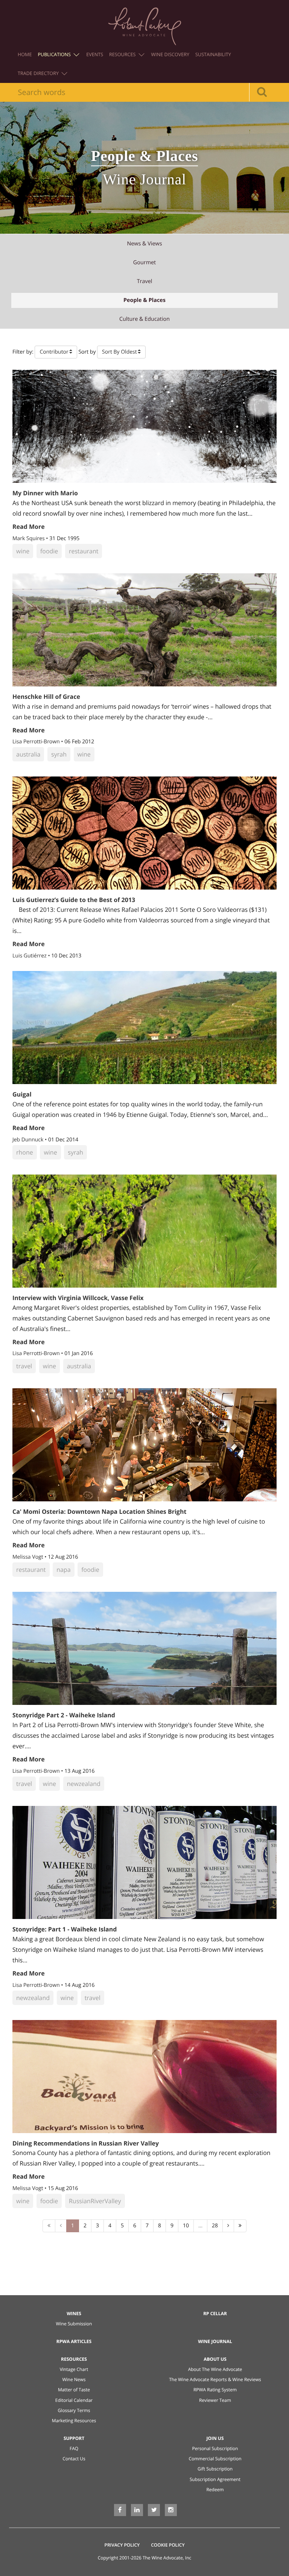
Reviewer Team (215, 2400)
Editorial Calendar (74, 2400)
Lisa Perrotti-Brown (37, 742)
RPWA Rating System (215, 2390)
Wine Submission (74, 2324)
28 (215, 2226)
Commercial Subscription (215, 2459)
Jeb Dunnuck (29, 1140)
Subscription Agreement (215, 2479)
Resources (123, 54)
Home (25, 54)
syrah (59, 754)
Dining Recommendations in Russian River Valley (86, 2143)
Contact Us (74, 2459)
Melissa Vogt (28, 1557)
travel (145, 281)
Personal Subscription (215, 2448)
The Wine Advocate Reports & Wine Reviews (215, 2379)
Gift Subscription (215, 2469)
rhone (25, 1152)
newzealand (84, 1784)
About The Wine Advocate (215, 2369)
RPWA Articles (74, 2341)
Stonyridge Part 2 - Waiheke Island (64, 1715)
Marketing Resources (74, 2421)
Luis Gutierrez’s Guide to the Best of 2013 (74, 900)
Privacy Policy (122, 2545)
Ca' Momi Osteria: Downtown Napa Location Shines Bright (99, 1512)
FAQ (74, 2448)
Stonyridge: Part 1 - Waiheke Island (65, 1929)
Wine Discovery (170, 54)
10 (186, 2226)
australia (28, 754)
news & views (144, 244)
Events (95, 54)
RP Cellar (215, 2313)
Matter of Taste (74, 2390)
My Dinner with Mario (45, 493)
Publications (55, 54)
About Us (215, 2359)
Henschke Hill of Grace (46, 697)
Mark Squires (29, 538)
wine (23, 551)
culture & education (144, 319)
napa (63, 1570)
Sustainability (213, 54)
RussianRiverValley (95, 2201)
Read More (29, 527)
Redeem (215, 2489)
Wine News (74, 2379)
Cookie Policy (168, 2545)
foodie (49, 551)
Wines (74, 2313)
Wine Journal (215, 2341)
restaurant (84, 551)
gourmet (144, 263)
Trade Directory (39, 73)
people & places (144, 300)
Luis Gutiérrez (30, 956)
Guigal (22, 1094)
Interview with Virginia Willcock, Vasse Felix (78, 1298)
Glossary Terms (74, 2410)
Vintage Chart (74, 2369)
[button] (56, 352)
